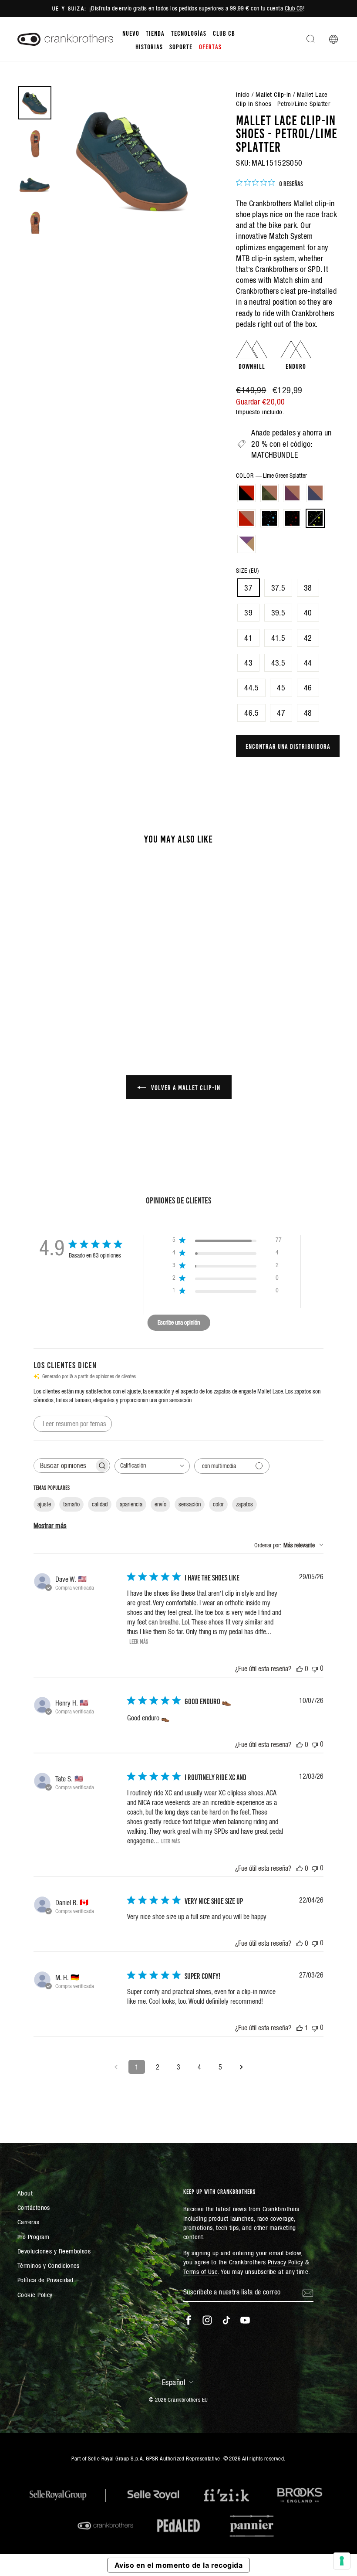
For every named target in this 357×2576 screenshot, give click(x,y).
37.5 (278, 588)
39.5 (278, 613)
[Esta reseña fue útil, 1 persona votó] (300, 2028)
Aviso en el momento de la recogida (178, 2565)
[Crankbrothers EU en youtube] (245, 2320)
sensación (190, 1504)
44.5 (251, 688)
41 (248, 638)
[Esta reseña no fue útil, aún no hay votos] (315, 1668)
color (218, 1504)
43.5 (278, 663)
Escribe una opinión (179, 1322)
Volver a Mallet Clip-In (185, 1087)
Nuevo (131, 33)
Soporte (181, 46)
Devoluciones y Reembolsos (54, 2251)
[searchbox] (64, 1466)
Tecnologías (189, 33)
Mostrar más (50, 1526)
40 (308, 613)
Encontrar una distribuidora (288, 746)
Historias (149, 46)
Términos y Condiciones (49, 2265)
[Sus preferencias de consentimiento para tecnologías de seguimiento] (342, 2561)
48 (308, 713)
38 (308, 588)
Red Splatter (292, 518)
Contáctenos (34, 2207)
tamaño (71, 1504)
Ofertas (210, 46)
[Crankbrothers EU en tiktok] (226, 2320)
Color (271, 476)
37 (248, 588)
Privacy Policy (285, 2262)
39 (248, 613)
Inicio (243, 94)
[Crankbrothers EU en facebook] (189, 2320)
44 (308, 663)
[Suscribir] (308, 2292)
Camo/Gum (269, 493)
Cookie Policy (35, 2295)
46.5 (251, 713)
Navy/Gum (315, 493)
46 (308, 688)
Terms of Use (200, 2272)
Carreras (29, 2222)
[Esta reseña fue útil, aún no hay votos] (300, 1669)
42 (308, 638)
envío (160, 1504)
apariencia (131, 1504)
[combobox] (152, 1466)
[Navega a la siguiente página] (241, 2067)
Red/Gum (246, 518)
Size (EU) (248, 571)
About (25, 2193)
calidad (100, 1504)
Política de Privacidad (45, 2280)
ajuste (44, 1504)
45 (281, 688)
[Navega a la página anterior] (116, 2067)
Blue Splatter (269, 518)
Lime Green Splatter (315, 518)
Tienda (155, 33)
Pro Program (34, 2237)
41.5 (278, 638)
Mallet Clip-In (273, 94)
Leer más (139, 1641)
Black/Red (246, 493)
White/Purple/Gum (246, 544)
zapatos (244, 1504)
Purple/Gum (292, 493)
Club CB (294, 8)
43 (248, 663)
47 (281, 713)
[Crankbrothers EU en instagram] (207, 2320)
